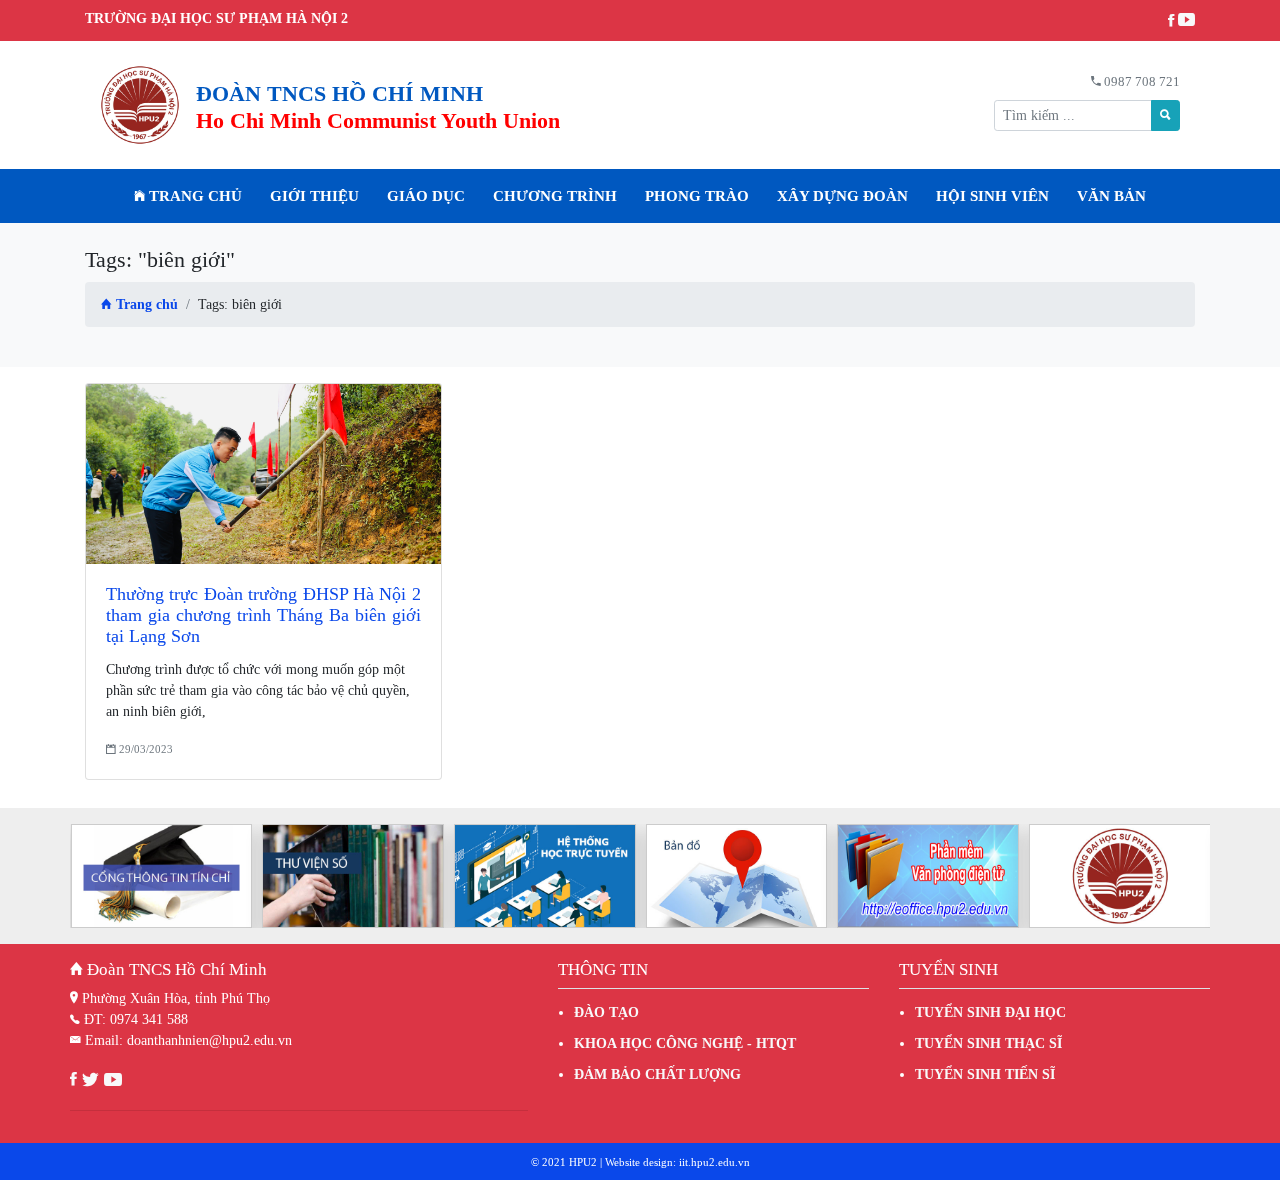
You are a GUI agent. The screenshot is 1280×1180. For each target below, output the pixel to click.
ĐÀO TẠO (606, 1012)
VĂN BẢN (1111, 196)
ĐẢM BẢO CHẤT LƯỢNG (657, 1074)
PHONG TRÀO (697, 196)
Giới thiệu (314, 196)
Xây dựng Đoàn (842, 196)
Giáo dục (426, 196)
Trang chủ (193, 196)
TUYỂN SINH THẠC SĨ (988, 1043)
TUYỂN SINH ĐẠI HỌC (990, 1012)
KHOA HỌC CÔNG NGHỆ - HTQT (685, 1043)
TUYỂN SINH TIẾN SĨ (985, 1074)
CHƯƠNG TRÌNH (555, 196)
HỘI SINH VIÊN (992, 196)
